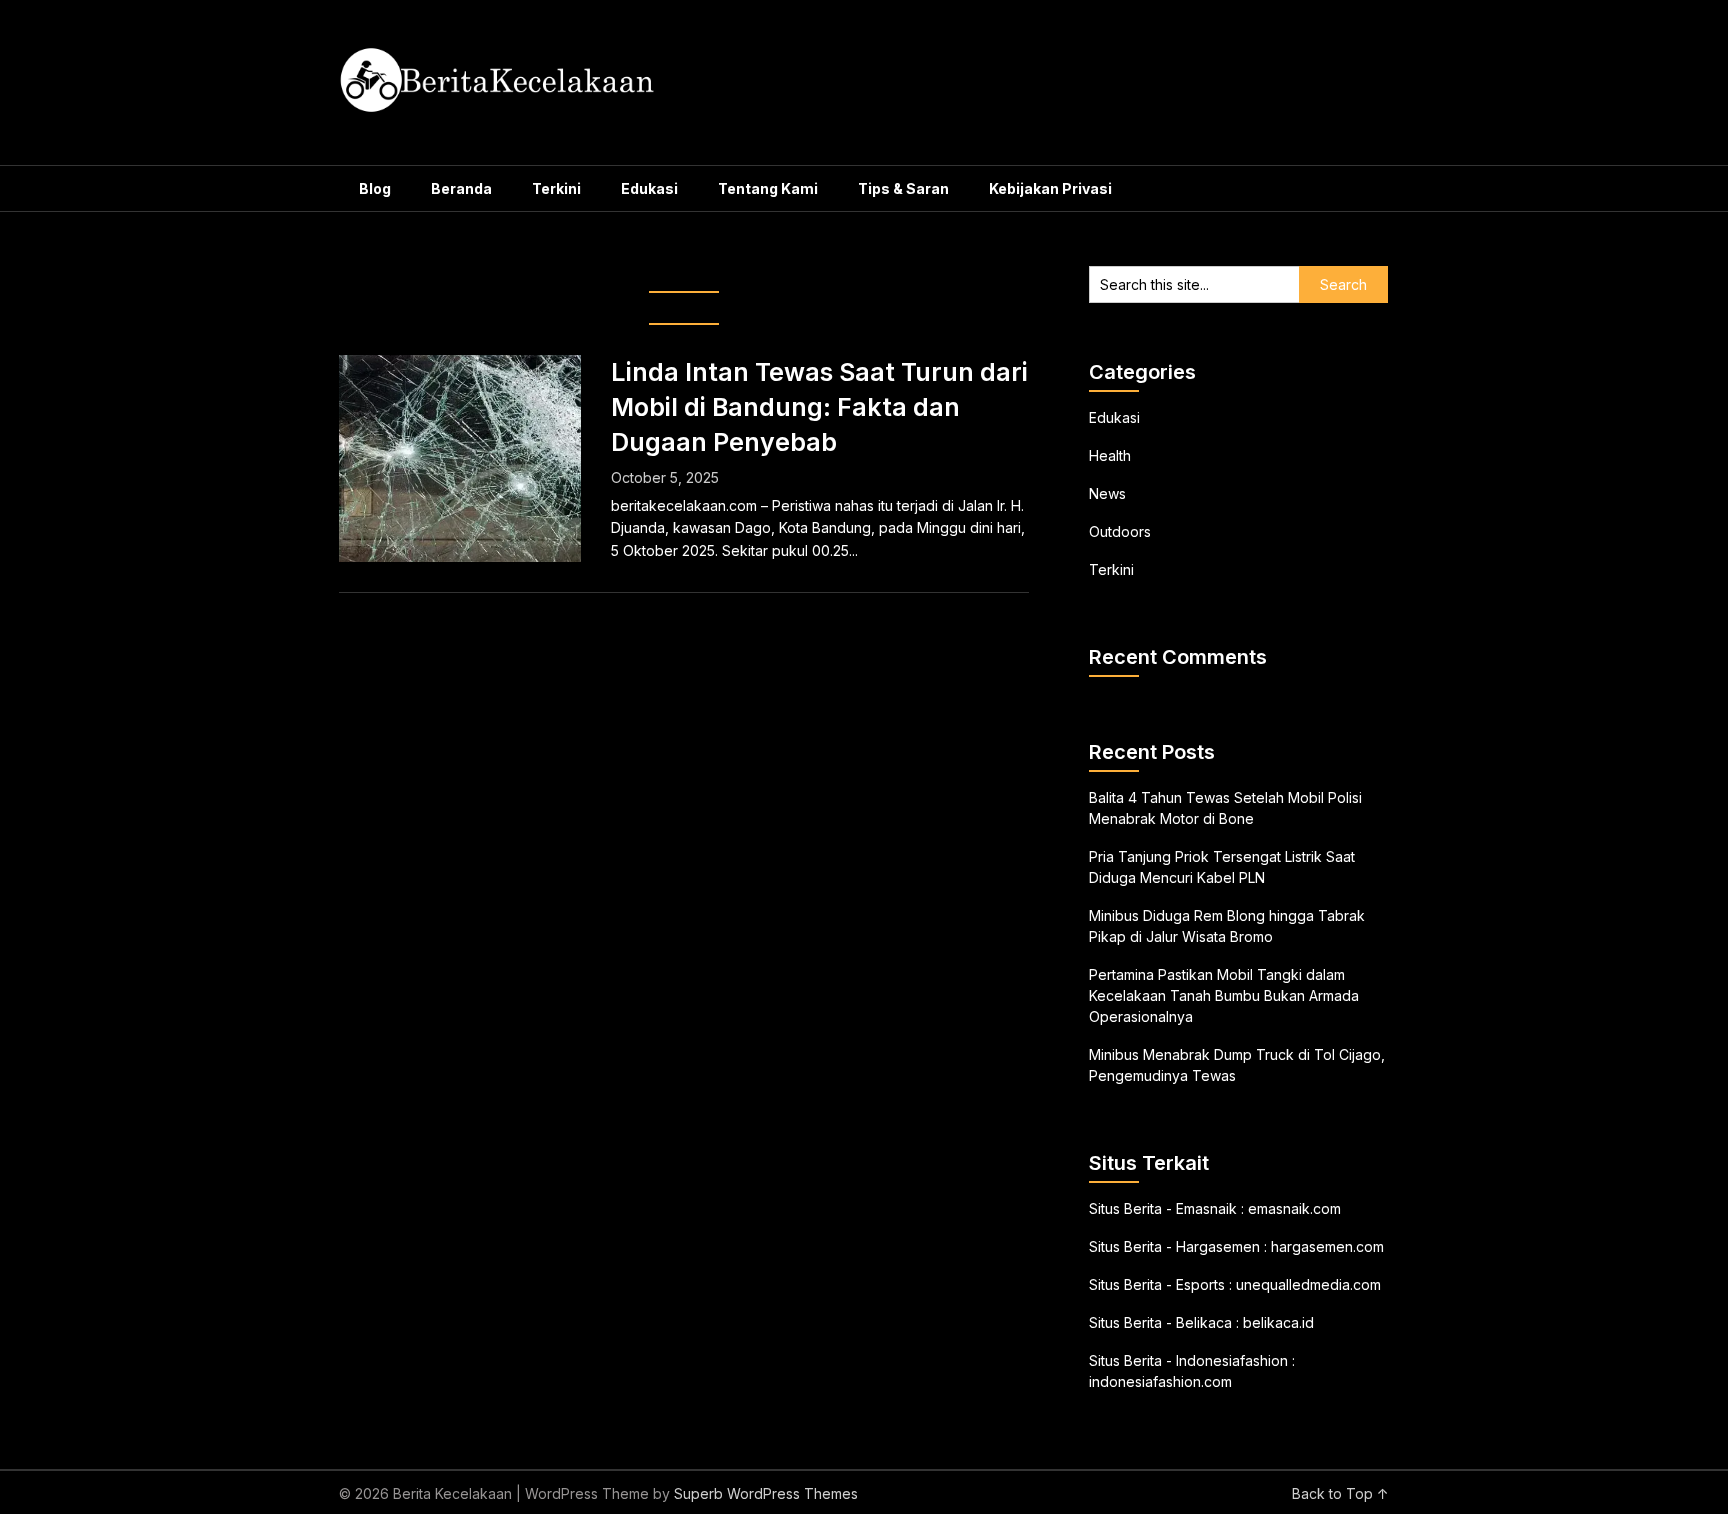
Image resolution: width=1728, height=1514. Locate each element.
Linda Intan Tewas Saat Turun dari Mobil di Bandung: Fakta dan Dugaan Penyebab (819, 407)
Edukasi (649, 188)
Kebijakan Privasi (1050, 188)
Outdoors (1120, 531)
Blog (375, 188)
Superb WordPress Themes (766, 1493)
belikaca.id (1278, 1322)
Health (1110, 455)
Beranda (461, 188)
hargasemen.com (1327, 1246)
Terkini (556, 188)
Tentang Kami (768, 188)
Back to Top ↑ (1340, 1493)
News (1107, 493)
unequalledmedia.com (1308, 1284)
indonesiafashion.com (1160, 1381)
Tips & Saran (903, 188)
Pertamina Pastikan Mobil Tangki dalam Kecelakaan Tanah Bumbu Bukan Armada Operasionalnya (1224, 995)
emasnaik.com (1294, 1208)
